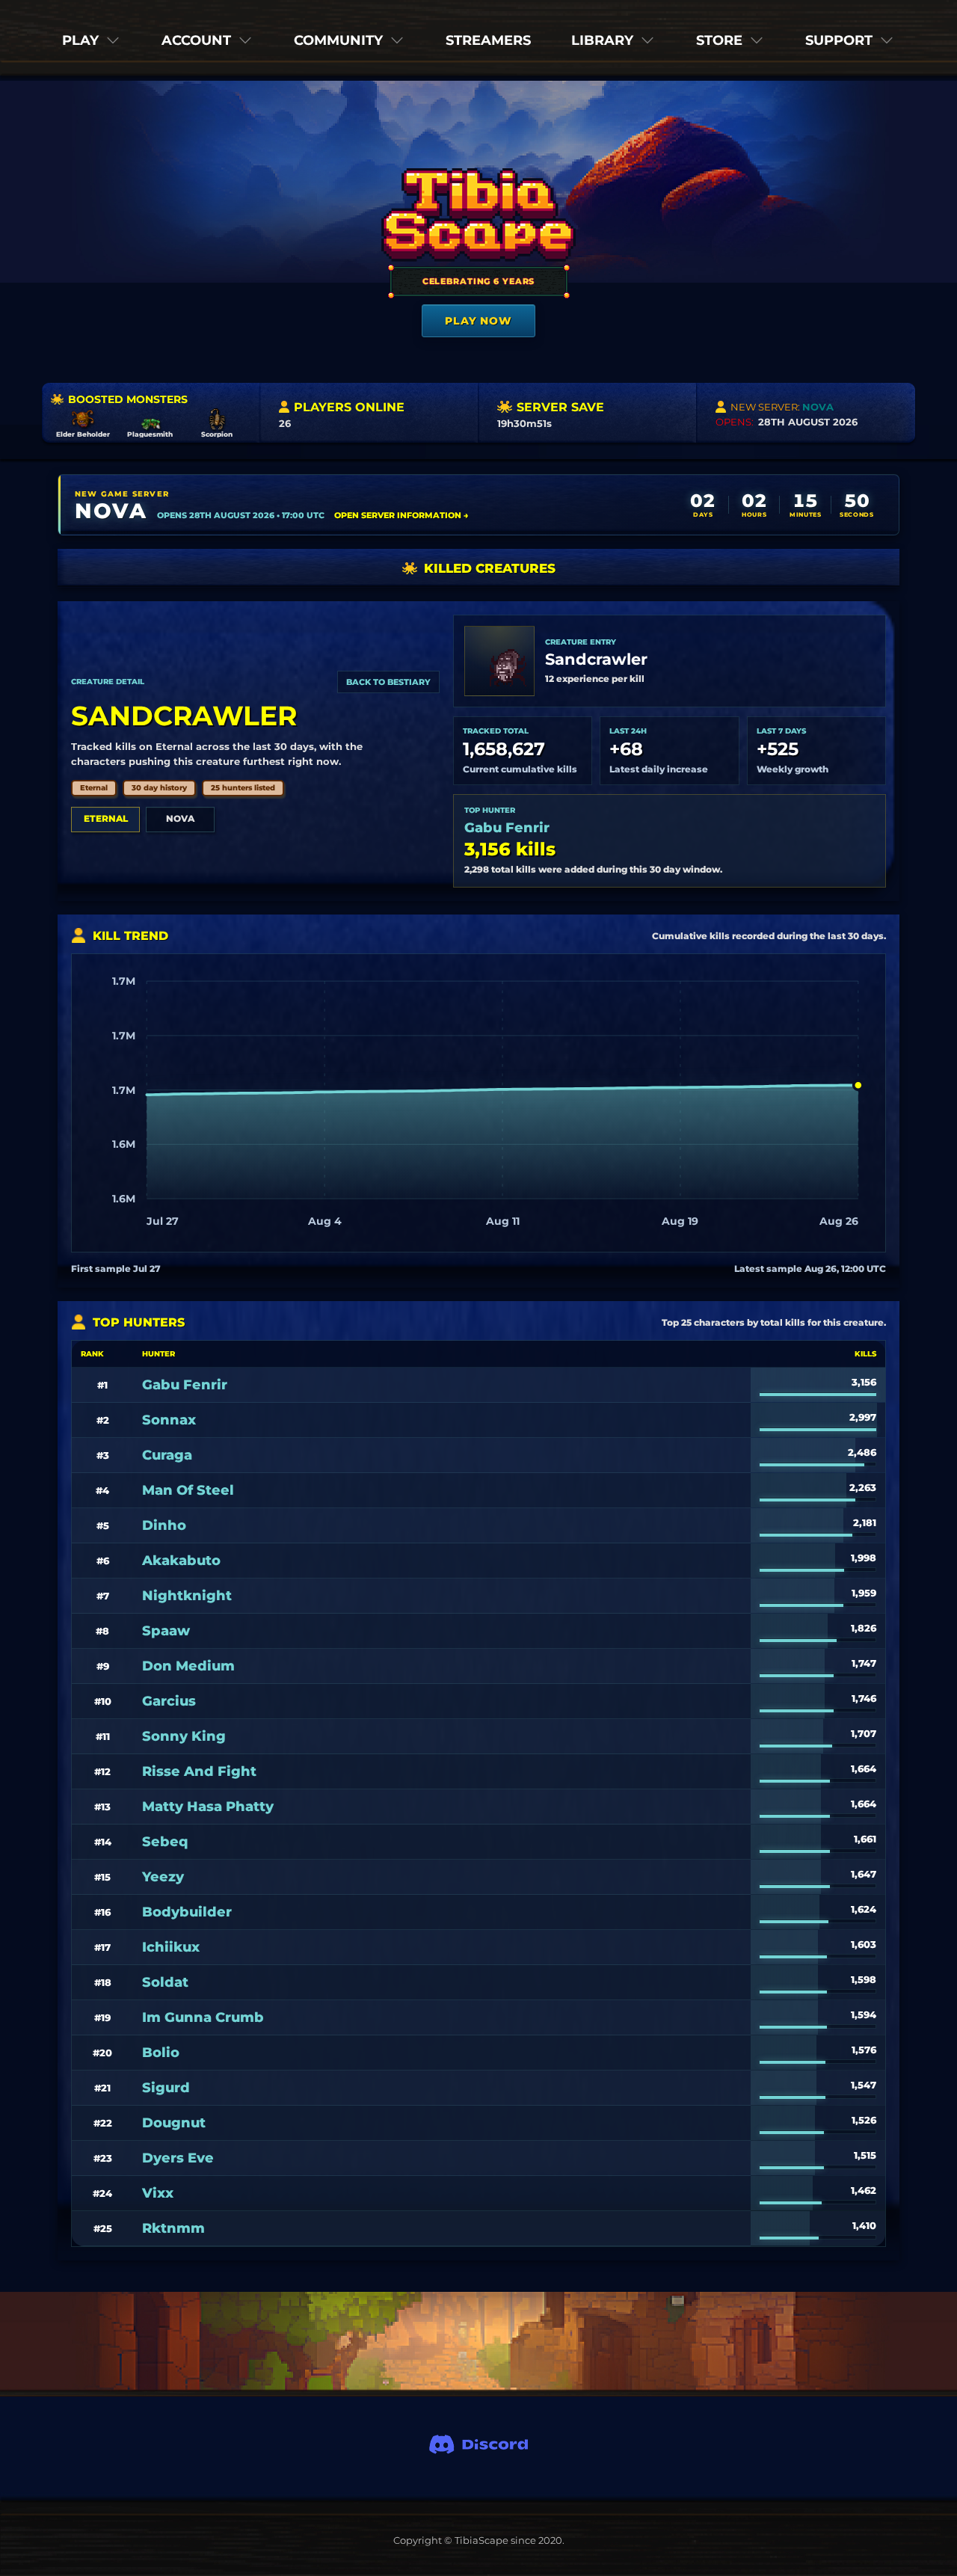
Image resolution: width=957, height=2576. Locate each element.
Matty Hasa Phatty (208, 1807)
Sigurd (166, 2088)
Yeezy (163, 1877)
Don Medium (188, 1666)
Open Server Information (401, 515)
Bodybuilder (187, 1912)
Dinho (164, 1525)
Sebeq (165, 1842)
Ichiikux (171, 1947)
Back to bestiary (388, 682)
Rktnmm (173, 2228)
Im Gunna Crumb (203, 2017)
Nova (180, 818)
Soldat (165, 1982)
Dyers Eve (178, 2158)
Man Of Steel (188, 1490)
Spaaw (166, 1631)
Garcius (169, 1701)
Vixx (158, 2193)
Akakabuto (181, 1561)
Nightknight (187, 1596)
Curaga (167, 1455)
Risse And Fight (199, 1771)
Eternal (106, 818)
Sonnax (169, 1420)
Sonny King (184, 1736)
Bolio (161, 2053)
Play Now (478, 321)
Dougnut (174, 2123)
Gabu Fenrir (507, 828)
